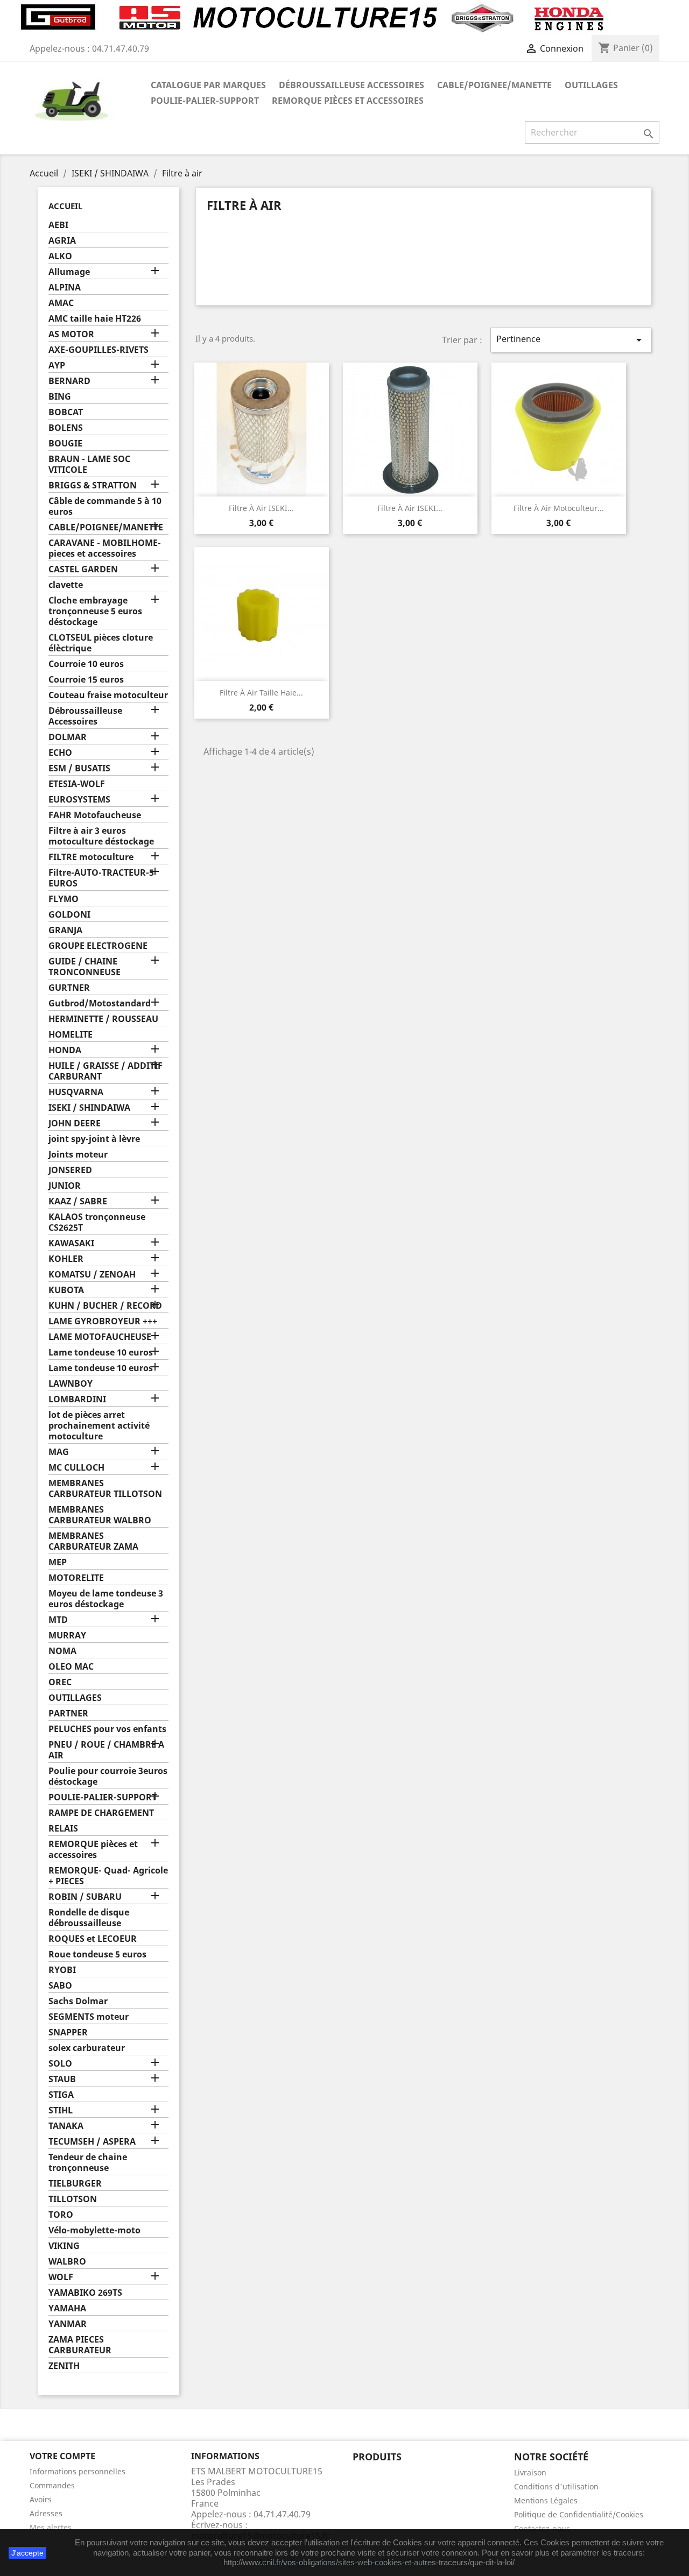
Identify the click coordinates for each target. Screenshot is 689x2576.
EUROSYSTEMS (79, 800)
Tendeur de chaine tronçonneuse (88, 2163)
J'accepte (27, 2553)
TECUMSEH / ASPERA (92, 2142)
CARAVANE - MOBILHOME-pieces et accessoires (105, 548)
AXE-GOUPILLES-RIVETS (99, 350)
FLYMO (64, 899)
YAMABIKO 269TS (85, 2293)
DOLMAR (68, 737)
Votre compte (62, 2456)
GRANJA (65, 930)
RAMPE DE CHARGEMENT (101, 1813)
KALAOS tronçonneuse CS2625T (97, 1222)
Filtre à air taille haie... (261, 693)
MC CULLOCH (76, 1468)
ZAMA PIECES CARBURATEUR (80, 2345)
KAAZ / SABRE (78, 1201)
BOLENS (66, 428)
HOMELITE (71, 1035)
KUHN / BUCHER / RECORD (105, 1306)
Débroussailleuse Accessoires (351, 85)
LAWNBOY (71, 1384)
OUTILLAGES (591, 85)
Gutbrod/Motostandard (100, 1003)
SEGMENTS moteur (89, 2017)
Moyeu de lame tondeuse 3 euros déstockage (106, 1599)
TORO (61, 2215)
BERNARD (69, 381)
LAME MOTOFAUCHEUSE (100, 1337)
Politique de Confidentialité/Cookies (579, 2514)
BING (60, 397)
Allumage (69, 272)
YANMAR (68, 2324)
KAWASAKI (71, 1243)
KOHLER (66, 1259)
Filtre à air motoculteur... (559, 508)
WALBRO (67, 2262)
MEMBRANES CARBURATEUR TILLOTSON (105, 1489)
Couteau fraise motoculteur (108, 695)
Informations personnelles (78, 2471)
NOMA (62, 1651)
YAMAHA (67, 2308)
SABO (60, 1986)
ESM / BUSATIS (79, 768)
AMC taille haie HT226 (95, 319)
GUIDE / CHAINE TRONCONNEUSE (85, 967)
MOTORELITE (76, 1578)
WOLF (61, 2277)
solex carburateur (87, 2048)
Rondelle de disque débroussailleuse (89, 1918)
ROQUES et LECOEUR (93, 1939)
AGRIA (62, 241)
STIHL (61, 2110)
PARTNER (68, 1713)
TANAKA (66, 2126)
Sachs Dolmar (78, 2001)
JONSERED (70, 1170)
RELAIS (63, 1829)
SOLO (60, 2064)
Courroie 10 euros (86, 664)
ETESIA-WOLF (77, 784)
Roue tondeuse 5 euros (97, 1954)
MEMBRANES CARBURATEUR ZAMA (93, 1541)
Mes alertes (51, 2527)
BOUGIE (65, 443)
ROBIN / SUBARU (85, 1897)
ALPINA (65, 288)
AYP (57, 366)
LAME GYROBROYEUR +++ (103, 1321)
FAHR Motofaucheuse (95, 815)
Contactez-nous (542, 2528)
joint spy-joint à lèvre (94, 1139)
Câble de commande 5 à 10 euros (105, 506)
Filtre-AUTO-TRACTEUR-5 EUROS (101, 878)
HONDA (65, 1050)
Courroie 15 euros (86, 680)
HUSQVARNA (76, 1092)
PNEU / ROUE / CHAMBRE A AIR (106, 1750)
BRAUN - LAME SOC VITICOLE (89, 464)
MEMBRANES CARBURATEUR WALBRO (100, 1515)
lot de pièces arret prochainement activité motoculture (99, 1426)
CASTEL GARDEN (83, 569)
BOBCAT (66, 412)
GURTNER (69, 988)
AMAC (61, 303)
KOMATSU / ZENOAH (92, 1275)
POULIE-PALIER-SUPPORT (205, 101)
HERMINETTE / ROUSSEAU (103, 1019)
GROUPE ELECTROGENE (98, 946)
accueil (65, 206)
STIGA (61, 2095)
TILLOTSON (73, 2199)
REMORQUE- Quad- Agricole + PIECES (108, 1876)
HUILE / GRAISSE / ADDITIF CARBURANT (106, 1071)
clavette (66, 585)
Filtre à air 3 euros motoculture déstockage (101, 836)
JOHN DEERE (75, 1123)
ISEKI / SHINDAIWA (89, 1108)
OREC (60, 1682)
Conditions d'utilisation (556, 2486)
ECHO (60, 753)
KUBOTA (66, 1290)
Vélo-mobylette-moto (94, 2230)
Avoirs (41, 2499)
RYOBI (62, 1970)
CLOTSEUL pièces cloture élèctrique (101, 643)
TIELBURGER (75, 2184)
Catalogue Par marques (208, 85)
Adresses (46, 2513)
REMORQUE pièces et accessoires (348, 101)
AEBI (58, 225)
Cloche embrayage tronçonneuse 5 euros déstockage (95, 611)
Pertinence (571, 340)
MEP (58, 1562)
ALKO (60, 256)
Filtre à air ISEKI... (261, 508)
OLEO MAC (71, 1667)
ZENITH (64, 2366)
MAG (59, 1452)
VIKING (64, 2246)
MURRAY (67, 1635)
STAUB (62, 2079)
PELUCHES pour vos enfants (107, 1729)
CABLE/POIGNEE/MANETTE (494, 85)
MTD (58, 1620)
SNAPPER (68, 2032)
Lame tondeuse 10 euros (101, 1353)
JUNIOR (65, 1186)
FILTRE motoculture (91, 857)
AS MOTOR (71, 334)
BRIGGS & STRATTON (93, 485)
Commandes (52, 2485)
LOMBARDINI (77, 1399)
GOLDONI (69, 915)
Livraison (530, 2472)
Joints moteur (78, 1155)
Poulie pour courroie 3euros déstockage (108, 1776)
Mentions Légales (546, 2500)
